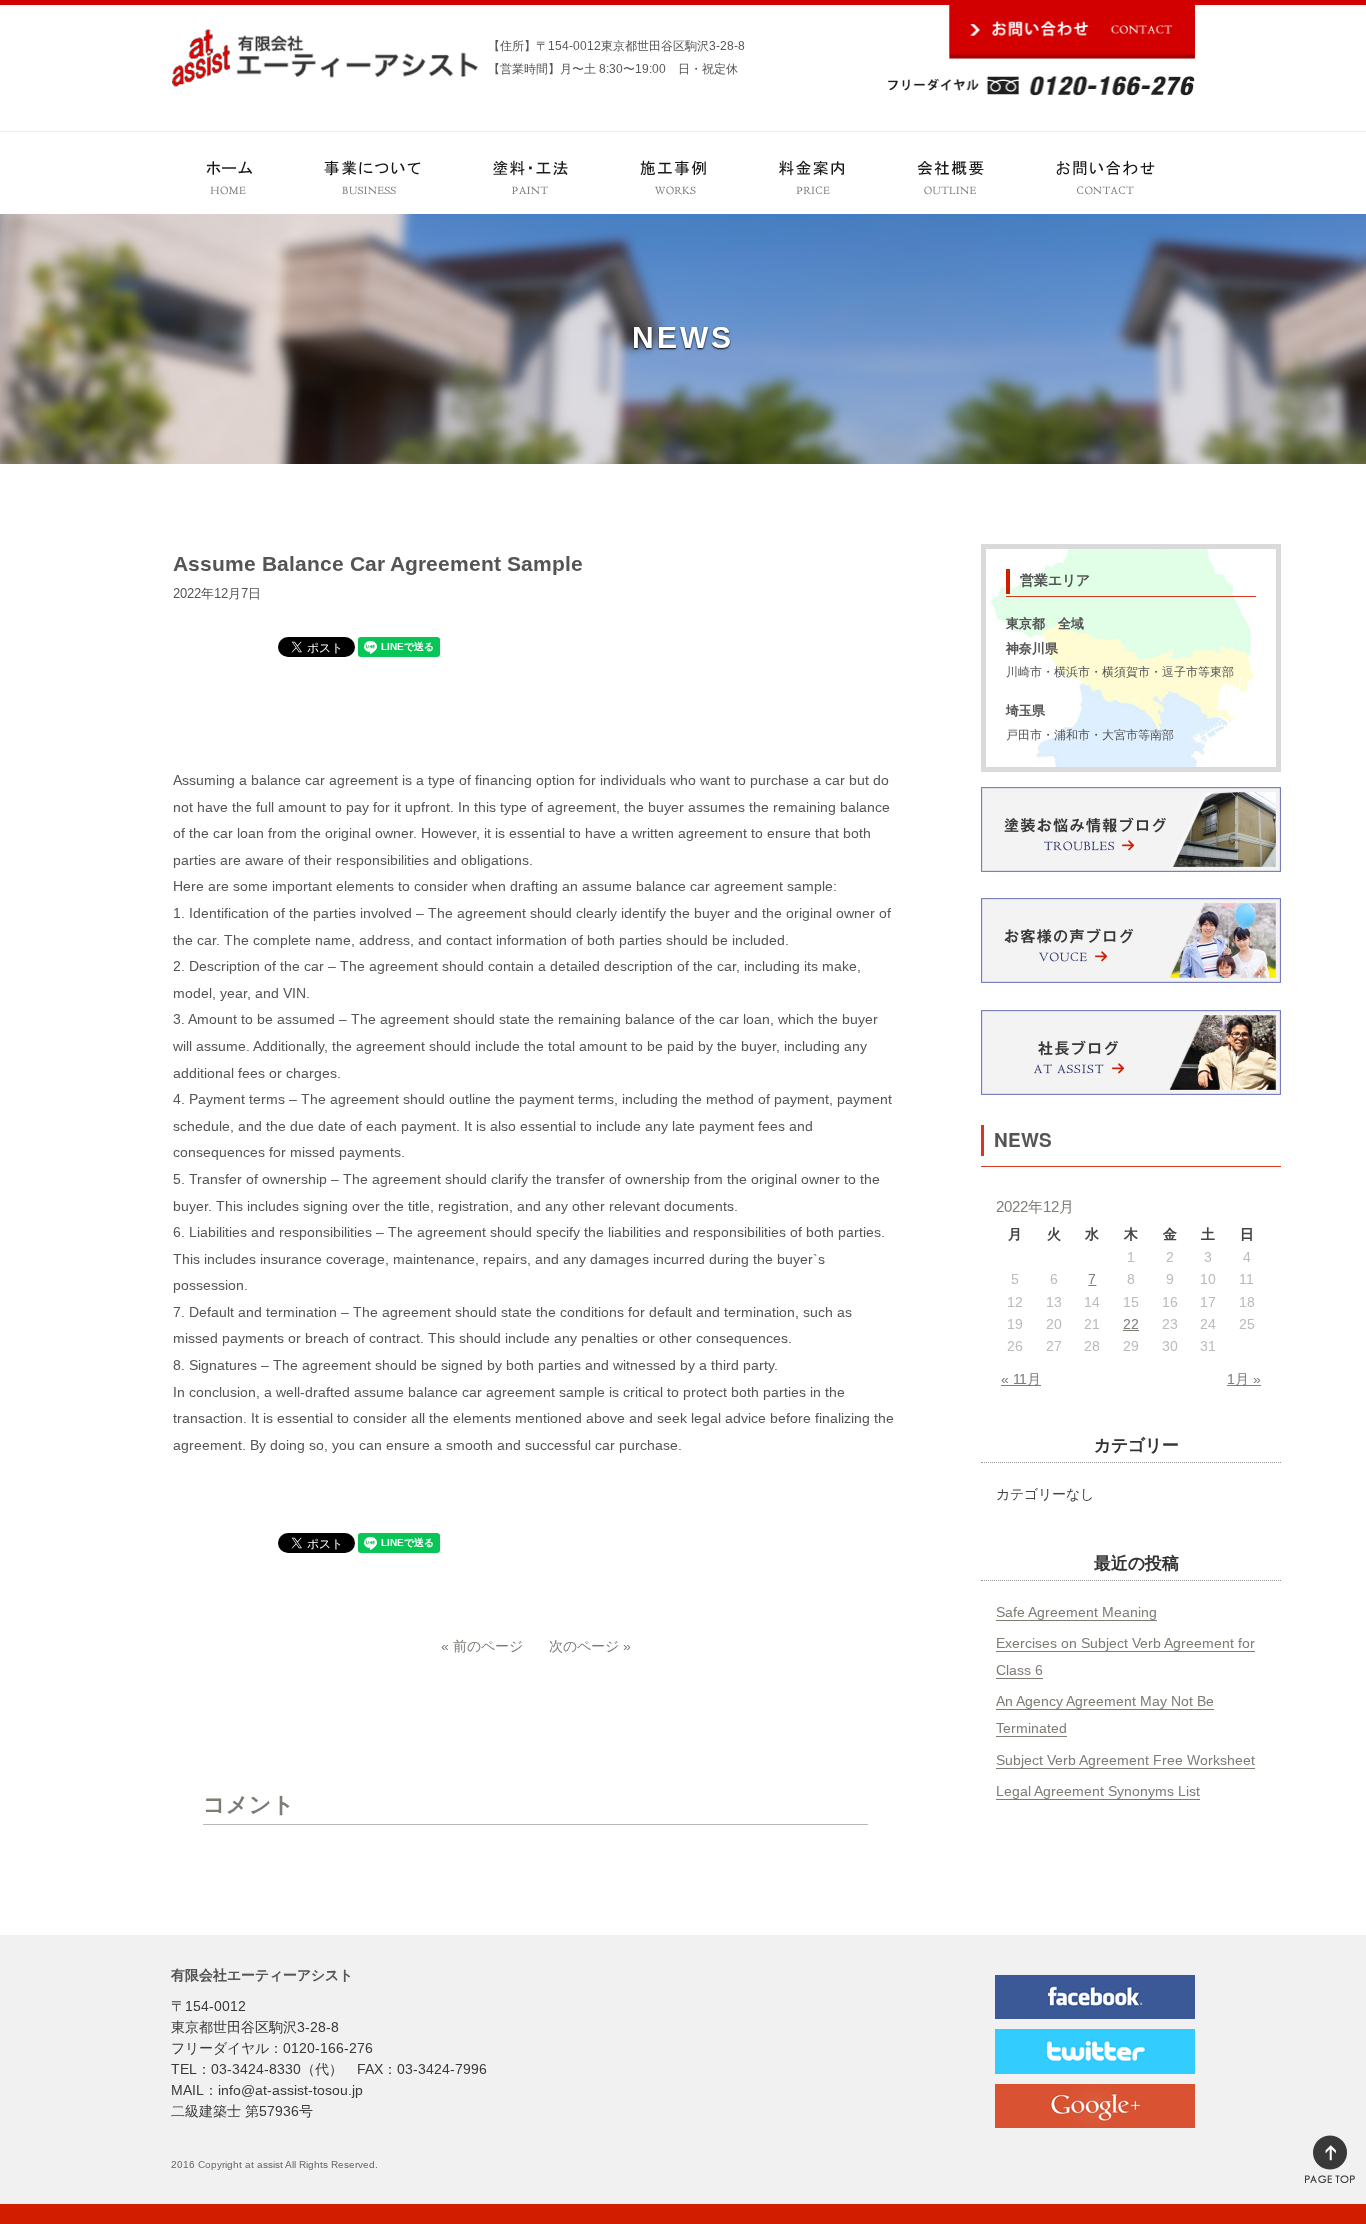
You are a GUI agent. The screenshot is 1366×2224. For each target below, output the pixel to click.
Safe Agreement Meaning (1076, 1612)
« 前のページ (482, 1646)
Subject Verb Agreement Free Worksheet (1125, 1760)
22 (1131, 1324)
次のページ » (590, 1646)
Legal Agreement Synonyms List (1098, 1791)
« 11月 (1021, 1379)
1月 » (1244, 1379)
